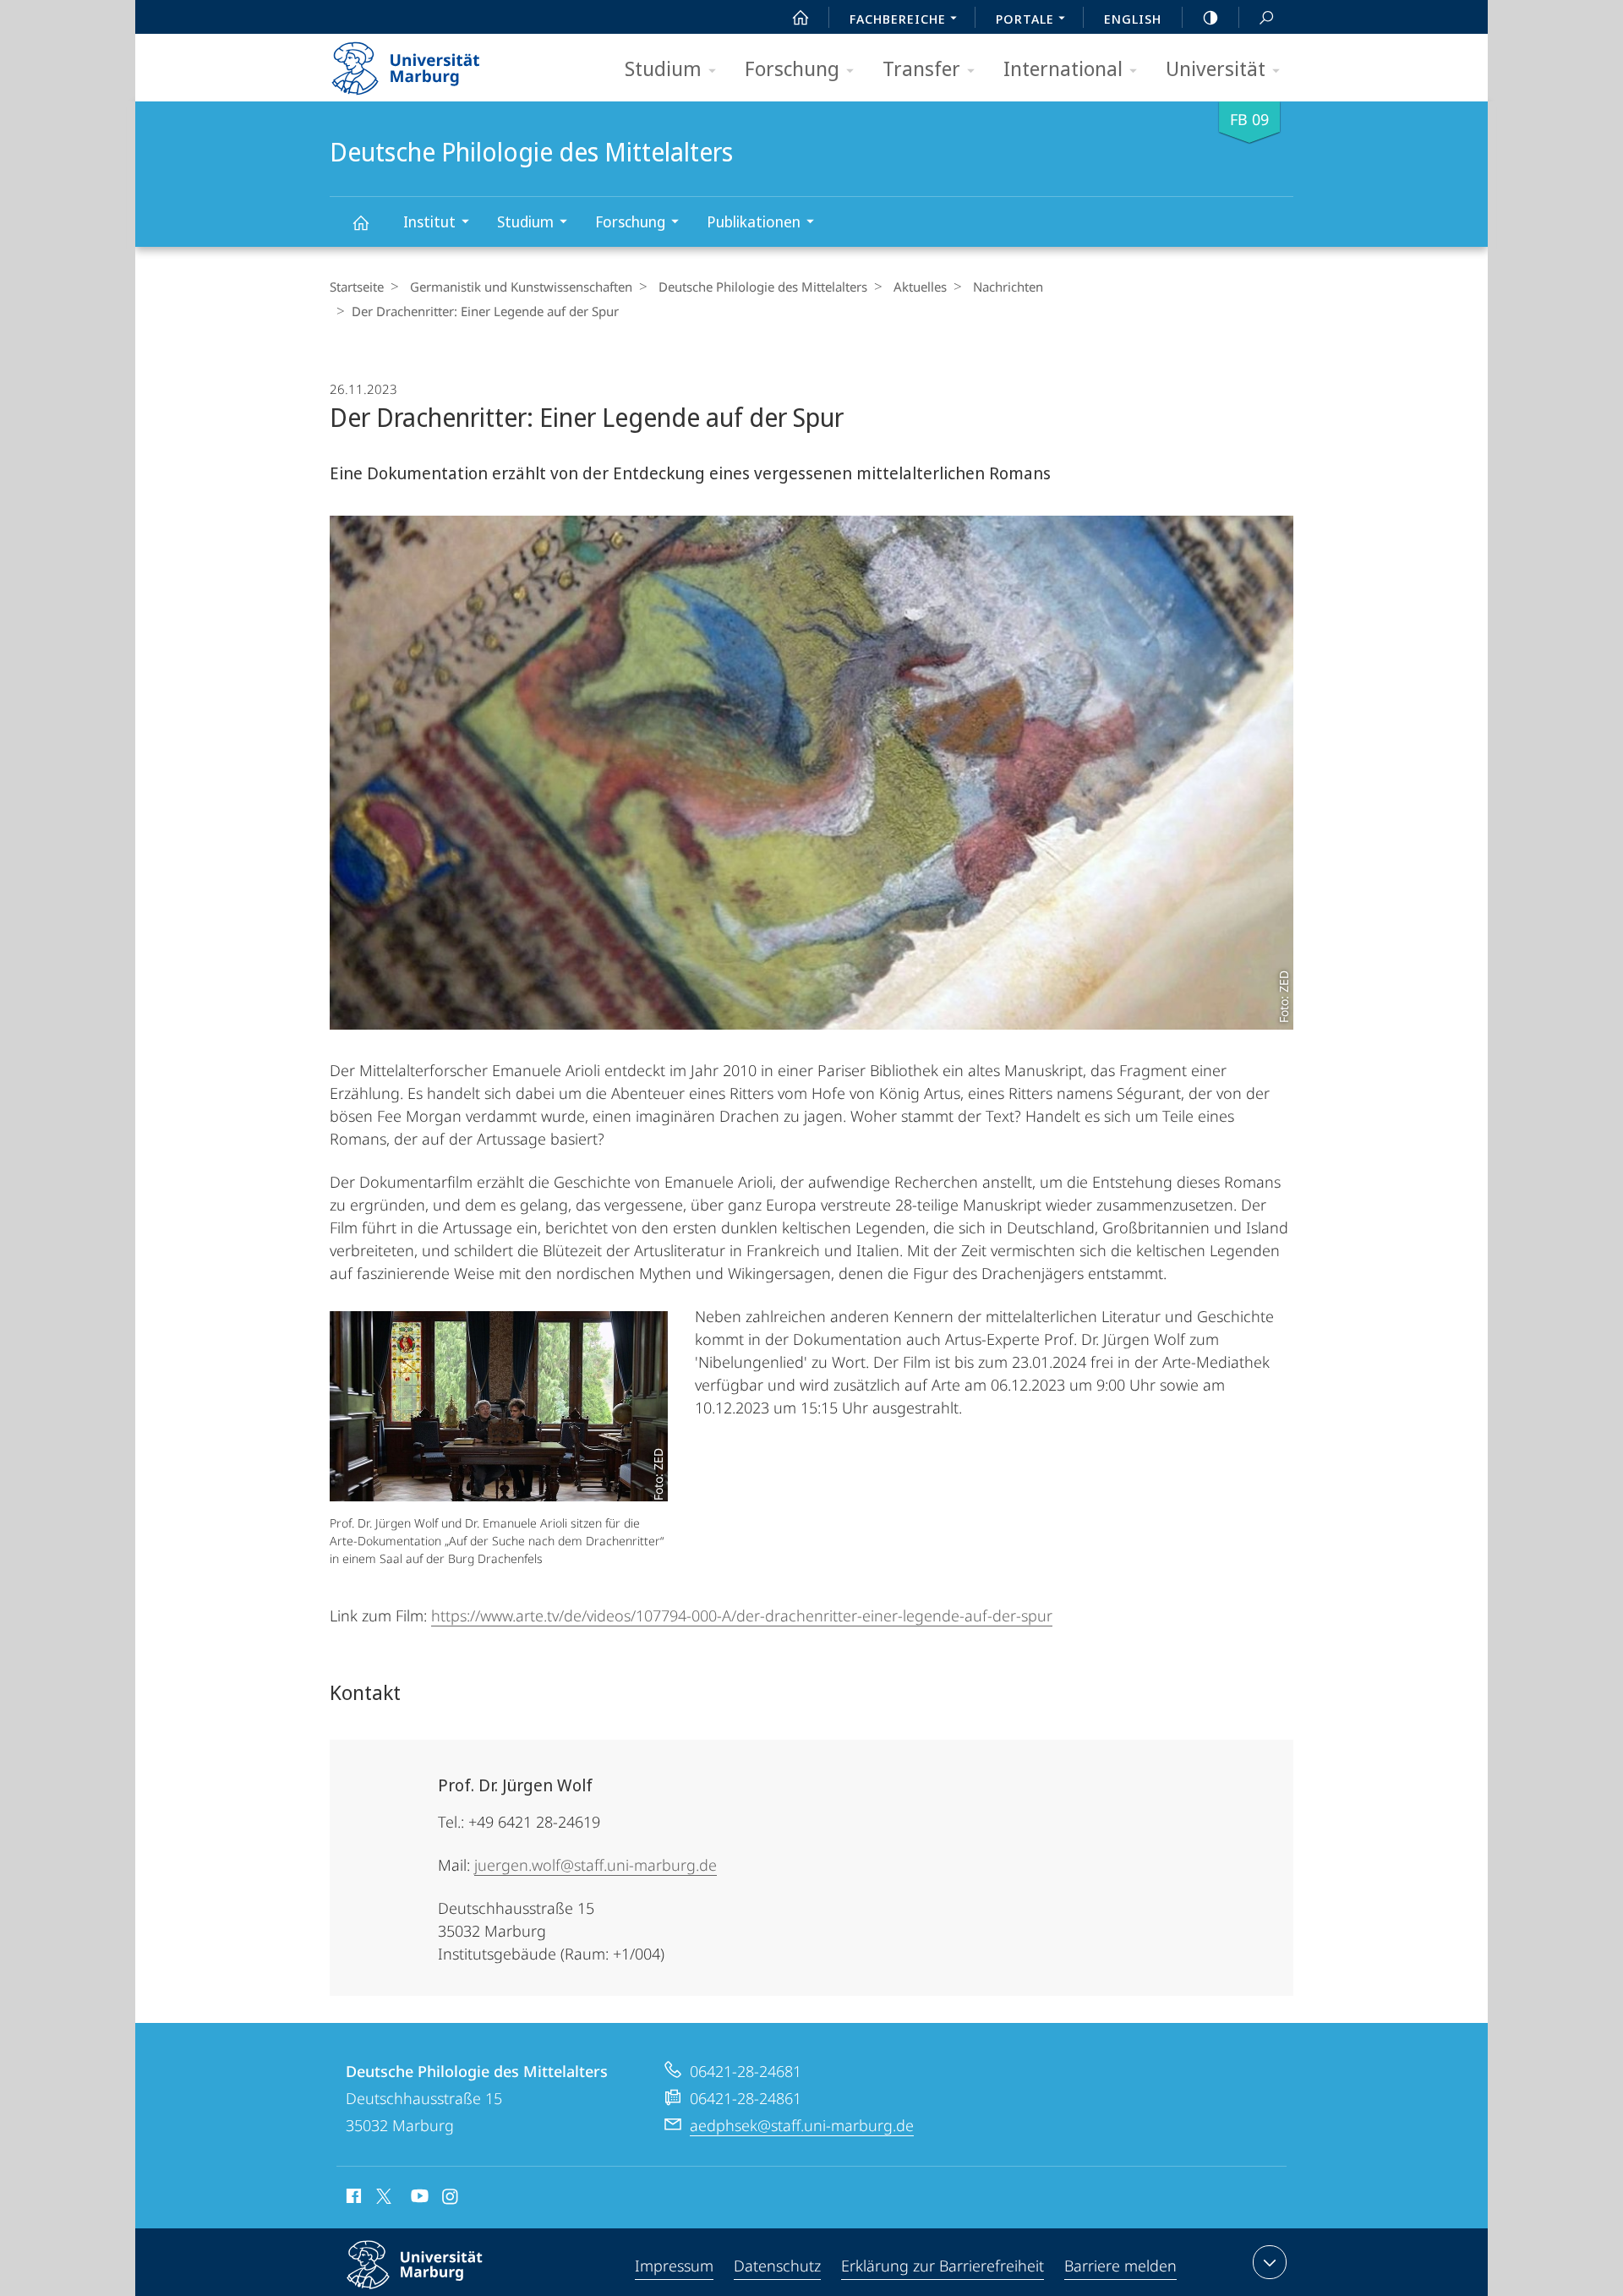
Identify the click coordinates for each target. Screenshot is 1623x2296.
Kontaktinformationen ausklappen (1270, 2262)
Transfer (921, 68)
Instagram (451, 2199)
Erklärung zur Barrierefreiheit (943, 2266)
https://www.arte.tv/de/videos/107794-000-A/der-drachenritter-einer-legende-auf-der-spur (742, 1615)
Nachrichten (1008, 287)
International (1063, 68)
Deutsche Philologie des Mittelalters (360, 222)
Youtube (418, 2199)
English (1133, 19)
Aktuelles (920, 287)
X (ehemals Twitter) (385, 2196)
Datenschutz (777, 2266)
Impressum (674, 2266)
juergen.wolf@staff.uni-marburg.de (596, 1865)
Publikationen (754, 221)
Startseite (357, 287)
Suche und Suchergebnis (1266, 17)
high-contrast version (1210, 17)
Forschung (792, 68)
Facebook (352, 2199)
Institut (429, 221)
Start (801, 17)
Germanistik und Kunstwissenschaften (521, 287)
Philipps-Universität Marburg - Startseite (435, 63)
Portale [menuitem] (1025, 19)
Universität (1216, 68)
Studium (663, 68)
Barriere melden (1120, 2266)
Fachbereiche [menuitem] (898, 19)
